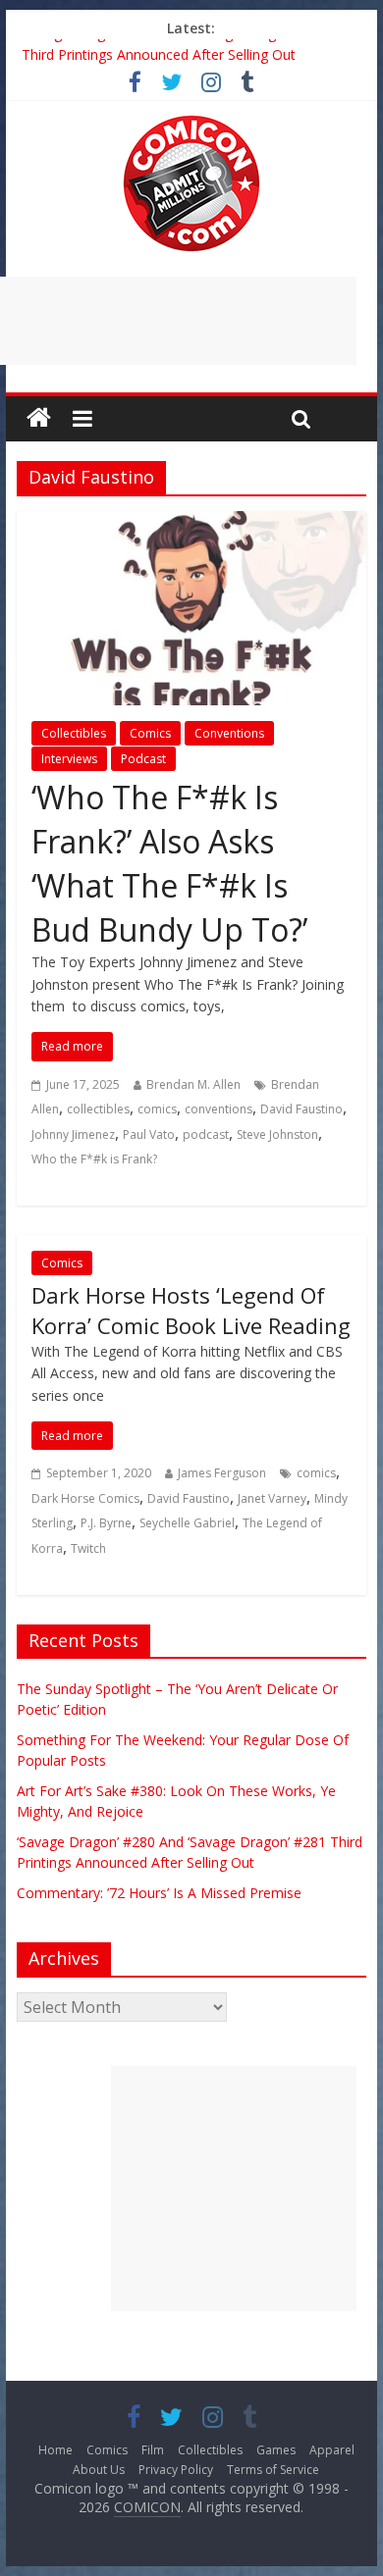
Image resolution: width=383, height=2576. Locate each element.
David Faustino (301, 1109)
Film (153, 2450)
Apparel (332, 2450)
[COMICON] (191, 122)
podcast (206, 1134)
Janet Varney (272, 1498)
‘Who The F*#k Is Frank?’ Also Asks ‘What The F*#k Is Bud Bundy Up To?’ (169, 863)
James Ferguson (222, 1473)
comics (157, 1109)
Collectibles (74, 733)
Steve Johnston (277, 1134)
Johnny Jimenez (73, 1134)
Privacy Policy (176, 2470)
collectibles (98, 1109)
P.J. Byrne (106, 1523)
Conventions (229, 733)
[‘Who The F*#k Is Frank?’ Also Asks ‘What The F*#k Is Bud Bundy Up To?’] (191, 523)
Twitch (88, 1548)
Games (276, 2450)
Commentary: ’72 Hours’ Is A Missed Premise (159, 1893)
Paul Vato (149, 1134)
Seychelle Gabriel (187, 1523)
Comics (150, 733)
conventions (219, 1109)
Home (55, 2450)
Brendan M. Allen (193, 1084)
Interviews (69, 759)
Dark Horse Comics (85, 1498)
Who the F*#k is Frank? (94, 1159)
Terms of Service (273, 2470)
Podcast (143, 759)
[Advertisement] (234, 2189)
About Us (99, 2470)
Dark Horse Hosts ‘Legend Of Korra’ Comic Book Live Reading (191, 1310)
